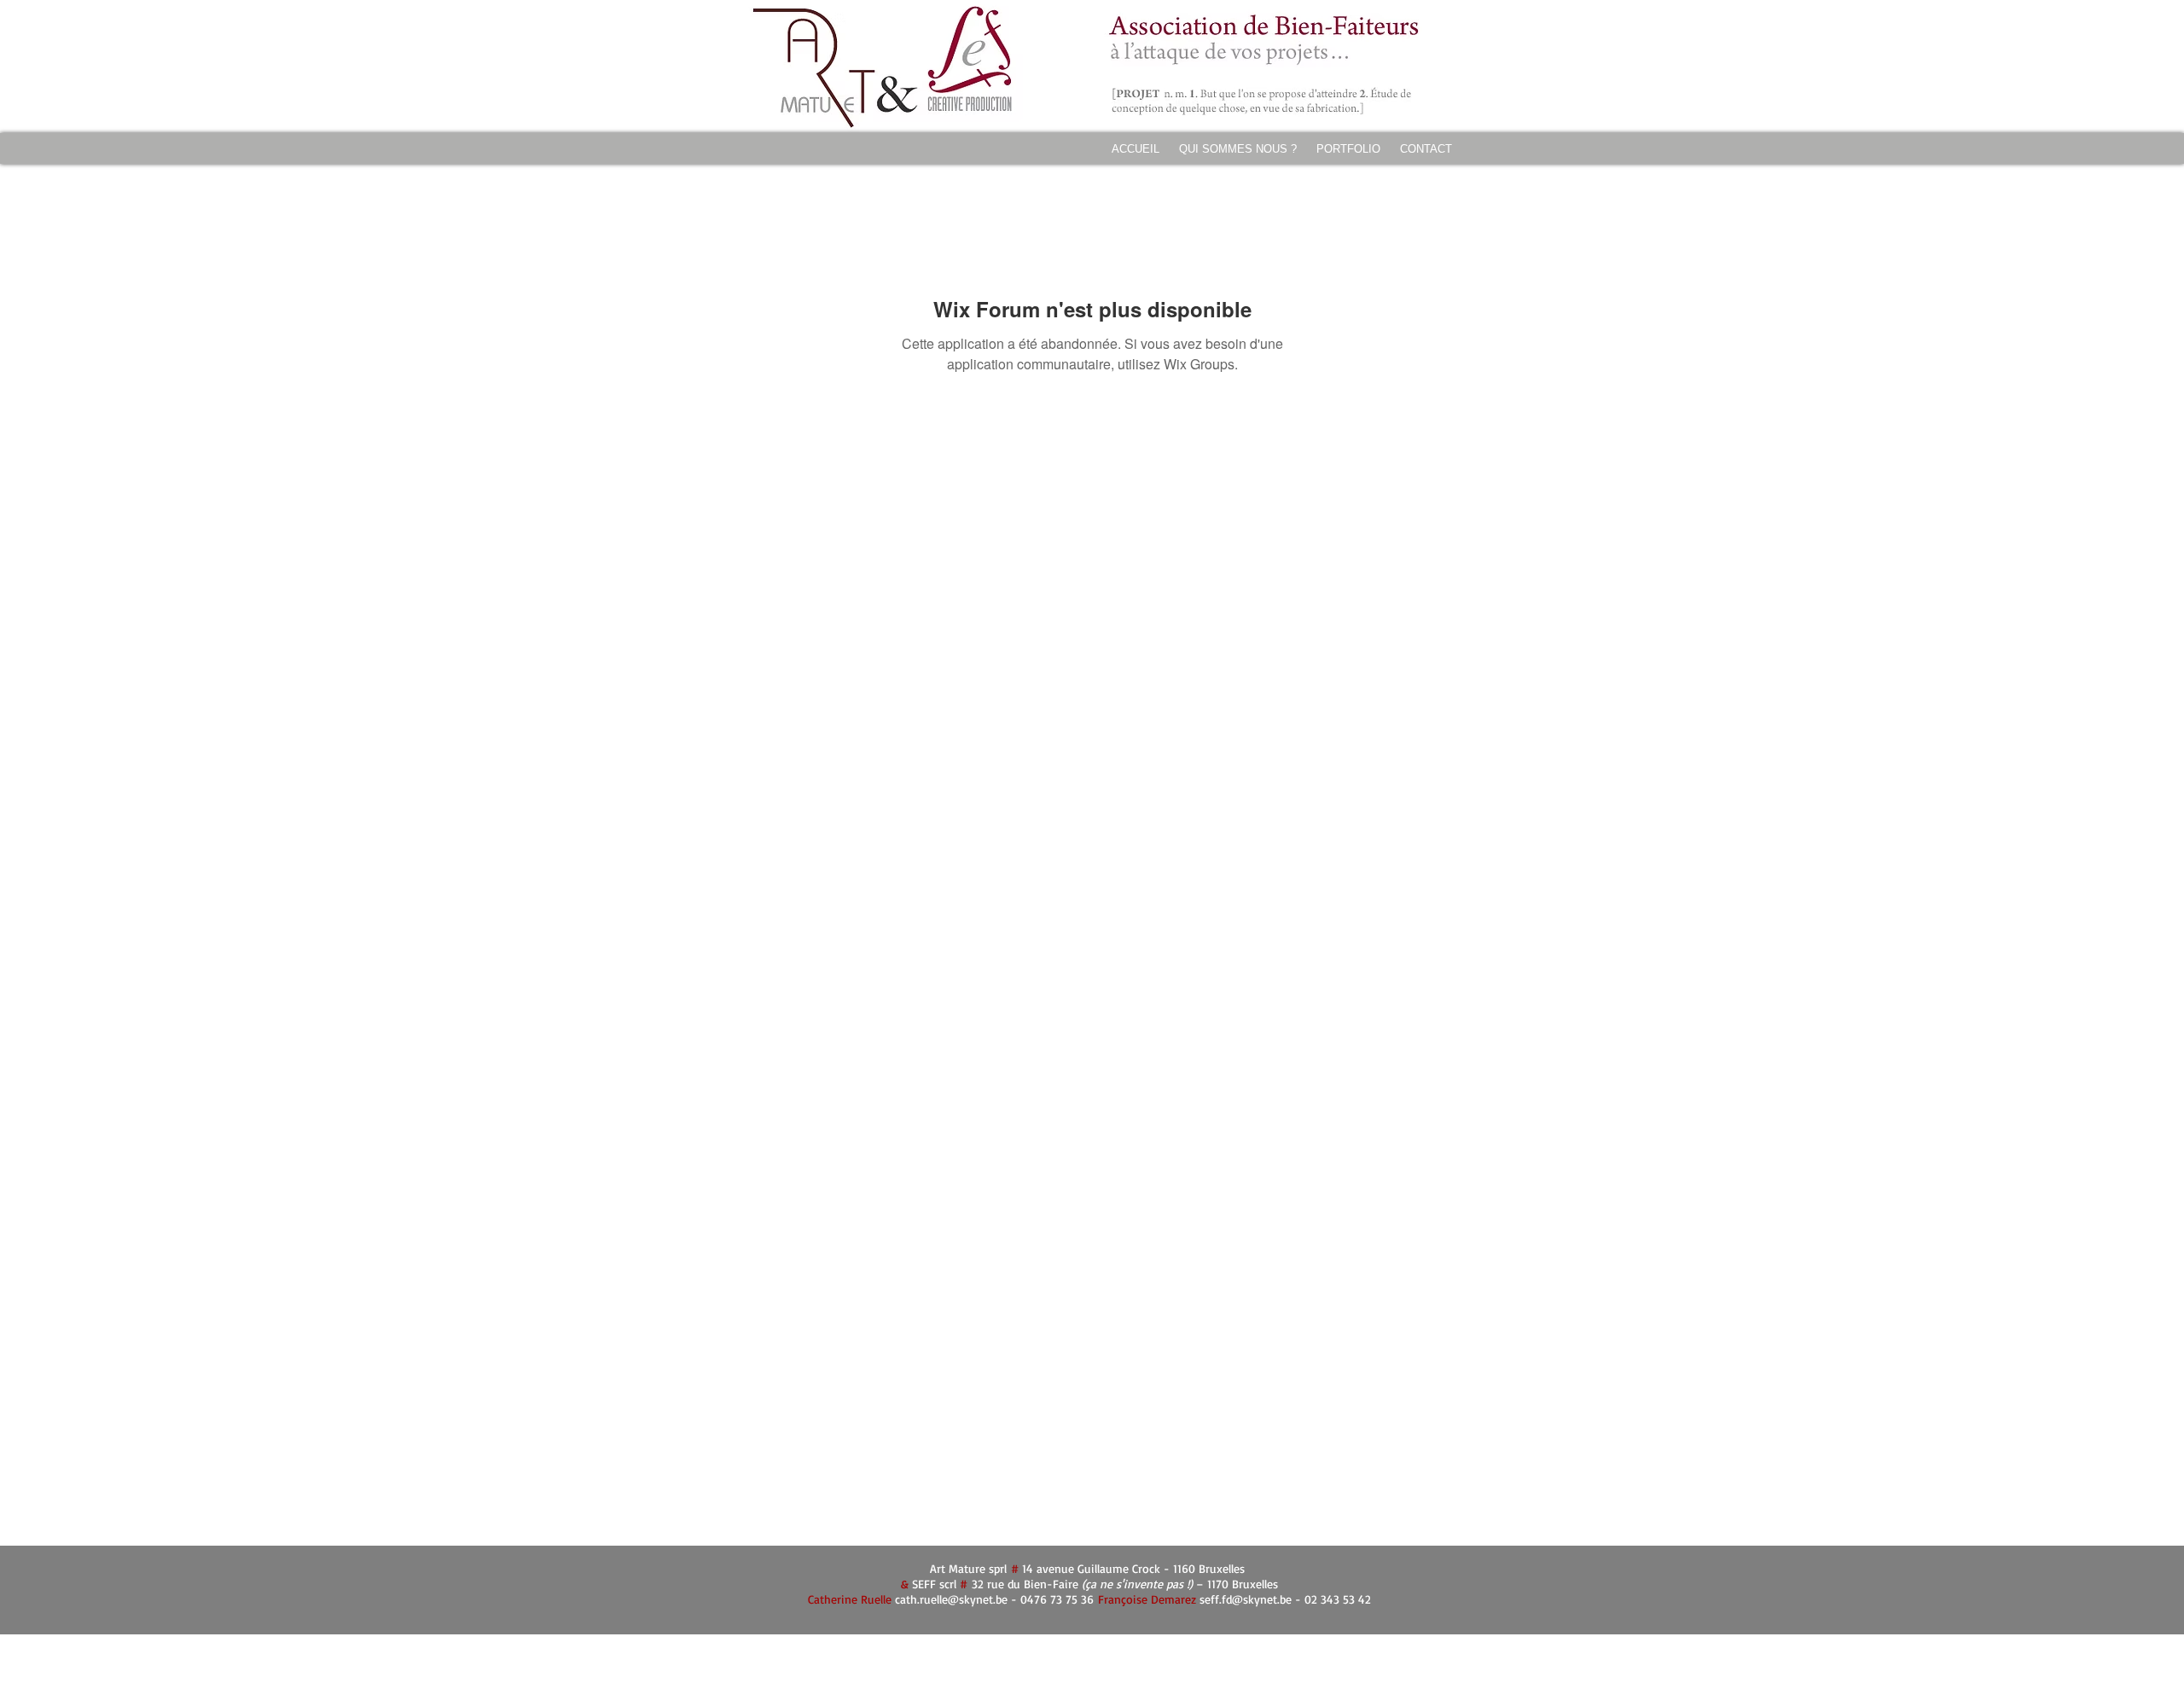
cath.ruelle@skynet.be (951, 1599)
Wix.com (1197, 1646)
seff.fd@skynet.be (1246, 1599)
